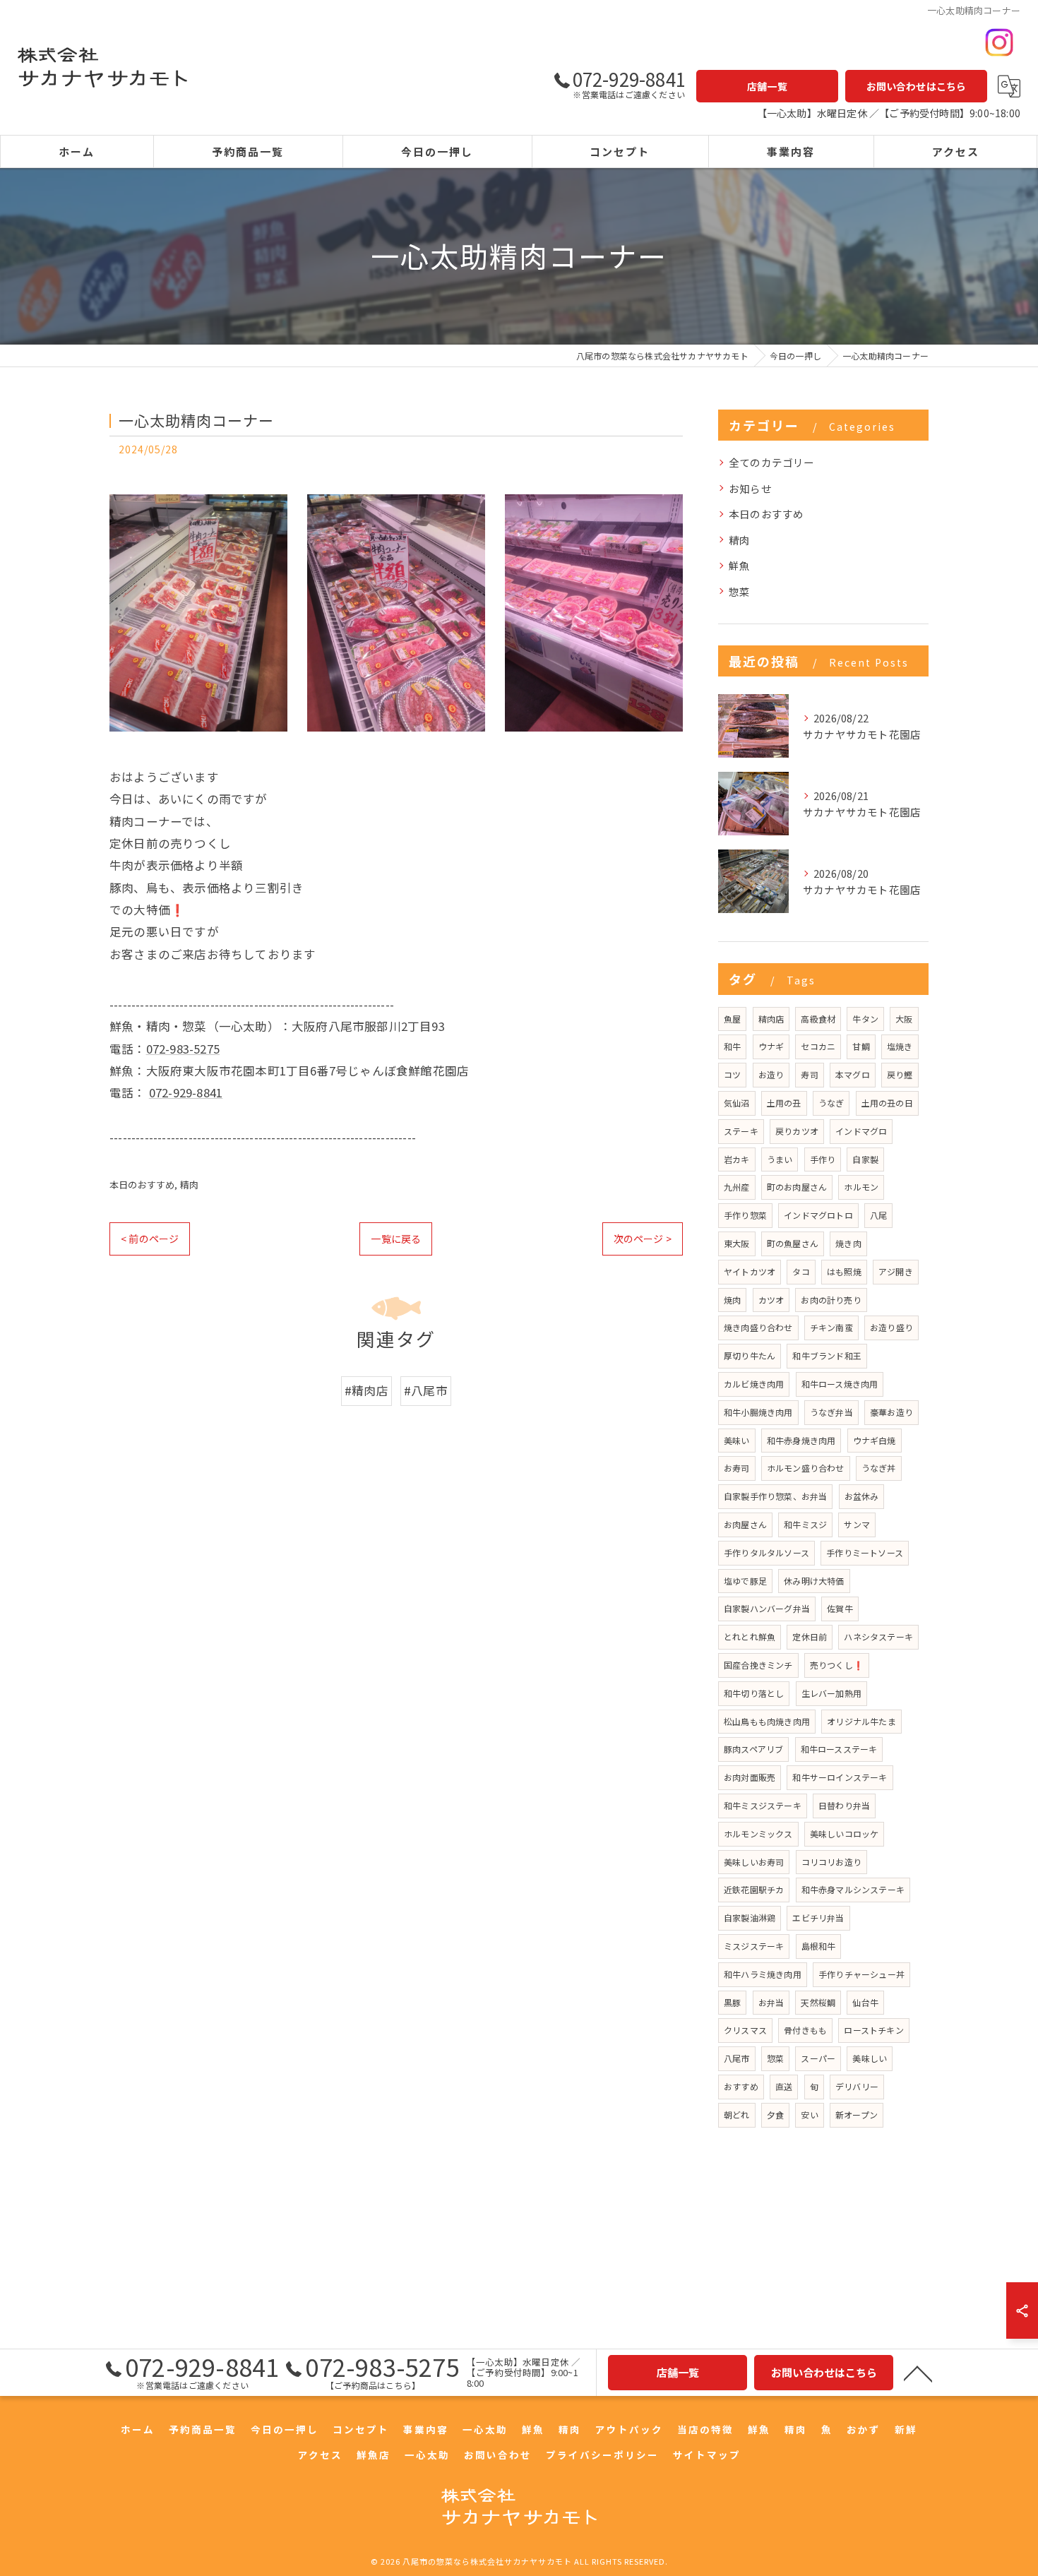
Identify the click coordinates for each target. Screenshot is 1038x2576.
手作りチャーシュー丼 (861, 1974)
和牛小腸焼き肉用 (758, 1412)
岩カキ (737, 1159)
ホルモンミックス (758, 1833)
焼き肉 (848, 1243)
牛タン (865, 1019)
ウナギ (771, 1046)
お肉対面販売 (750, 1777)
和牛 (732, 1046)
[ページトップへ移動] (918, 2373)
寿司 (809, 1074)
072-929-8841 (186, 1092)
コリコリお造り (831, 1862)
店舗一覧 (767, 86)
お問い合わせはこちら (917, 86)
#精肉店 (366, 1390)
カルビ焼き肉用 (754, 1384)
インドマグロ (861, 1131)
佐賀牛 (840, 1608)
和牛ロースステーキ (839, 1749)
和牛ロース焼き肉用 (840, 1384)
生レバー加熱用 (831, 1693)
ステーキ (741, 1131)
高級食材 (818, 1019)
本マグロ (853, 1074)
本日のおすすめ (142, 1185)
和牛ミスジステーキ (763, 1805)
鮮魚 (739, 565)
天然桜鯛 (818, 2002)
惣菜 (739, 591)
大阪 (904, 1019)
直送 (784, 2086)
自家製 (865, 1159)
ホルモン (861, 1187)
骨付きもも (805, 2030)
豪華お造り (891, 1412)
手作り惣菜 (745, 1215)
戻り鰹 (900, 1074)
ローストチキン (873, 2030)
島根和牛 (819, 1946)
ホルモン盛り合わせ (806, 1468)
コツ (732, 1074)
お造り (771, 1074)
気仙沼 (737, 1103)
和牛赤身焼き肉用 (801, 1440)
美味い (737, 1440)
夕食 (775, 2115)
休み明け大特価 (814, 1581)
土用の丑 (784, 1103)
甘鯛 (861, 1046)
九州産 (737, 1187)
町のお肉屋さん (797, 1187)
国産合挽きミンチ (758, 1665)
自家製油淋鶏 (750, 1918)
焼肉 (732, 1300)
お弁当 (771, 2002)
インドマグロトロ (818, 1215)
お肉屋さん (745, 1524)
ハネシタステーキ (878, 1636)
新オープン (857, 2115)
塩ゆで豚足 (745, 1581)
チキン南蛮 (831, 1327)
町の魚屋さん (793, 1243)
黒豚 (732, 2002)
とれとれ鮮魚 (750, 1636)
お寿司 (737, 1468)
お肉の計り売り (831, 1300)
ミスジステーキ (754, 1946)
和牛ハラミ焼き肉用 (763, 1974)
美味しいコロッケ (845, 1833)
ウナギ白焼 (875, 1440)
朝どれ (737, 2115)
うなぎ (831, 1103)
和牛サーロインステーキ (840, 1777)
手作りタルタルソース (766, 1552)
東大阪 (737, 1243)
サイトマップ (707, 2455)
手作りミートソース (865, 1552)
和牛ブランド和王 (827, 1355)
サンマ (857, 1524)
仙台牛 (865, 2002)
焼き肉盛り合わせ (758, 1327)
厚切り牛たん (750, 1355)
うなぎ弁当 (831, 1412)
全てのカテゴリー (772, 462)
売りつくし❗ (837, 1665)
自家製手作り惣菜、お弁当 (775, 1496)
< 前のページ (150, 1239)
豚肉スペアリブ (753, 1749)
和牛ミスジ (805, 1524)
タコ (801, 1271)
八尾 (878, 1215)
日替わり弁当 (844, 1805)
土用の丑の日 (887, 1103)
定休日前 (810, 1636)
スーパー (818, 2058)
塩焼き (900, 1046)
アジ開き (896, 1271)
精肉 (189, 1185)
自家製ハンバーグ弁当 (767, 1608)
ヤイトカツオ (750, 1271)
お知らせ (750, 488)
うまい (780, 1159)
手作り (823, 1159)
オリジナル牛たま (861, 1721)
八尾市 (737, 2058)
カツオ (771, 1300)
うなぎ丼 (879, 1468)
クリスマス (745, 2030)
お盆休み (862, 1496)
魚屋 (732, 1019)
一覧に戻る (396, 1239)
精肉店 (771, 1019)
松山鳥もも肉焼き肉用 (767, 1721)
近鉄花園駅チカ (754, 1889)
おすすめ (741, 2086)
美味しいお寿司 (754, 1862)
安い (809, 2115)
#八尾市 (426, 1390)
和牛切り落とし (754, 1693)
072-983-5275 (183, 1049)
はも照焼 (844, 1271)
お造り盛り (891, 1327)
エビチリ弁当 (818, 1918)
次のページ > (643, 1239)
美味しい (870, 2058)
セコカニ (818, 1046)
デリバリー (857, 2086)
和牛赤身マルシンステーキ (853, 1889)
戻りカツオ (797, 1131)
